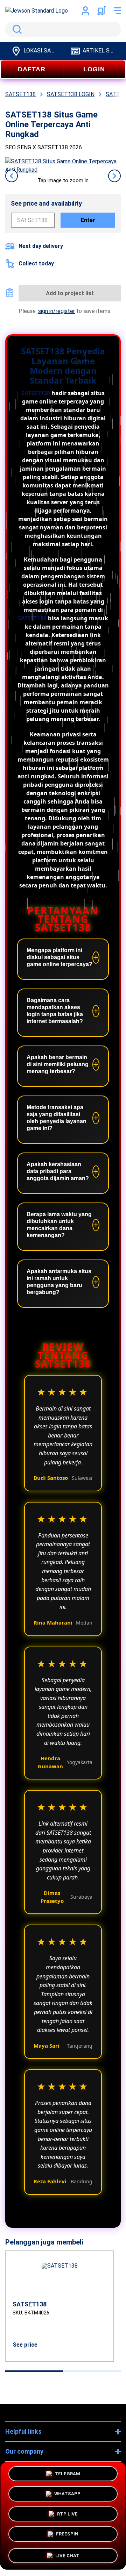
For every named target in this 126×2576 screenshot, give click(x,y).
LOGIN (94, 69)
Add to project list (70, 293)
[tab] (34, 2371)
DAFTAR (32, 69)
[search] (63, 29)
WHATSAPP (67, 2493)
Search (16, 29)
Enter (88, 220)
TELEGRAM (67, 2473)
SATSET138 (36, 393)
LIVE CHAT (67, 2555)
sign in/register (57, 311)
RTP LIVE (67, 2513)
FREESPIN (67, 2533)
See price (25, 2345)
